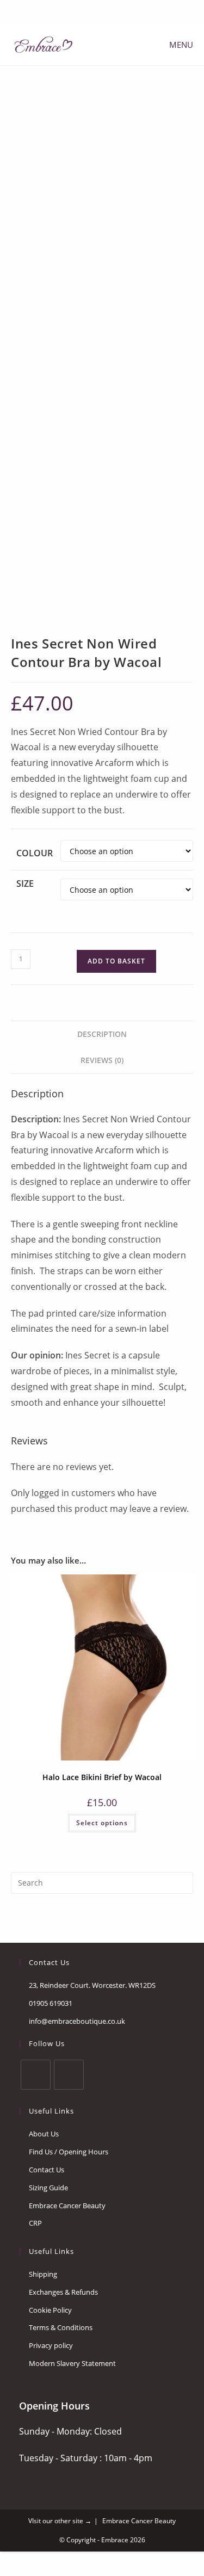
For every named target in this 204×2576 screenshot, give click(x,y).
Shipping (43, 2274)
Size (25, 884)
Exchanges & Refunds (63, 2292)
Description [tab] (102, 1034)
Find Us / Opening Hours (69, 2152)
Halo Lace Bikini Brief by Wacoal (102, 1777)
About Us (44, 2134)
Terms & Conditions (61, 2327)
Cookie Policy (50, 2310)
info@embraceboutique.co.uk (77, 2021)
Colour (35, 853)
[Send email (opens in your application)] (108, 11)
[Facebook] (95, 11)
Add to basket (116, 961)
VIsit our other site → (60, 2521)
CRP (35, 2223)
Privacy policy (51, 2345)
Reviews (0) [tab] (102, 1060)
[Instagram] (69, 2075)
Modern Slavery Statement (72, 2363)
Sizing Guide (48, 2188)
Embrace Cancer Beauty (67, 2206)
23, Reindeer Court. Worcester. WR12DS (92, 1985)
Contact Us (47, 2170)
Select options (102, 1823)
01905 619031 (51, 2003)
